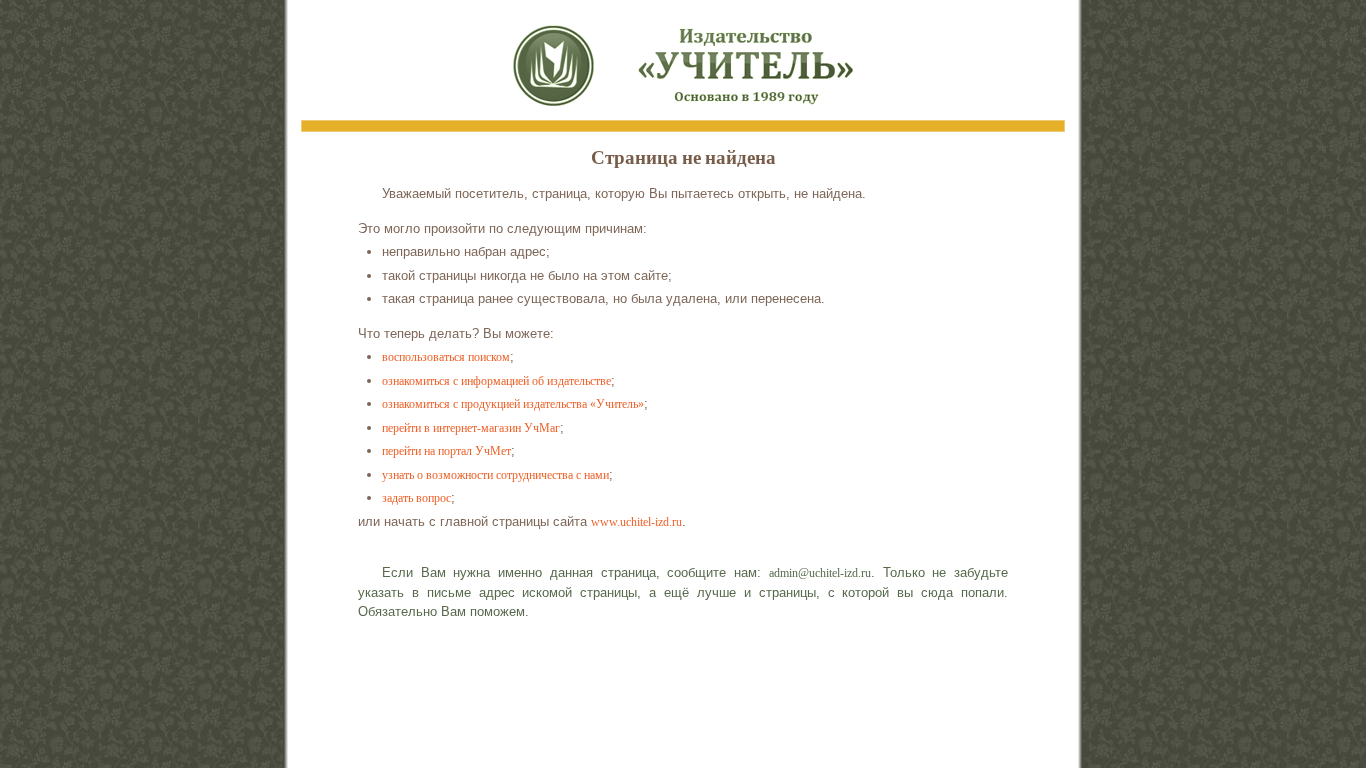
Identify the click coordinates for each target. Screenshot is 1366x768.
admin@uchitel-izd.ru (820, 573)
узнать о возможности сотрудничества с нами (495, 475)
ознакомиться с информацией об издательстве (496, 381)
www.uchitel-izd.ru (636, 522)
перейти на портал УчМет (446, 451)
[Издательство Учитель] (683, 60)
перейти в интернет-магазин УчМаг (471, 428)
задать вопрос (416, 498)
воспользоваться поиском (446, 357)
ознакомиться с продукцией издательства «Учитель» (513, 404)
